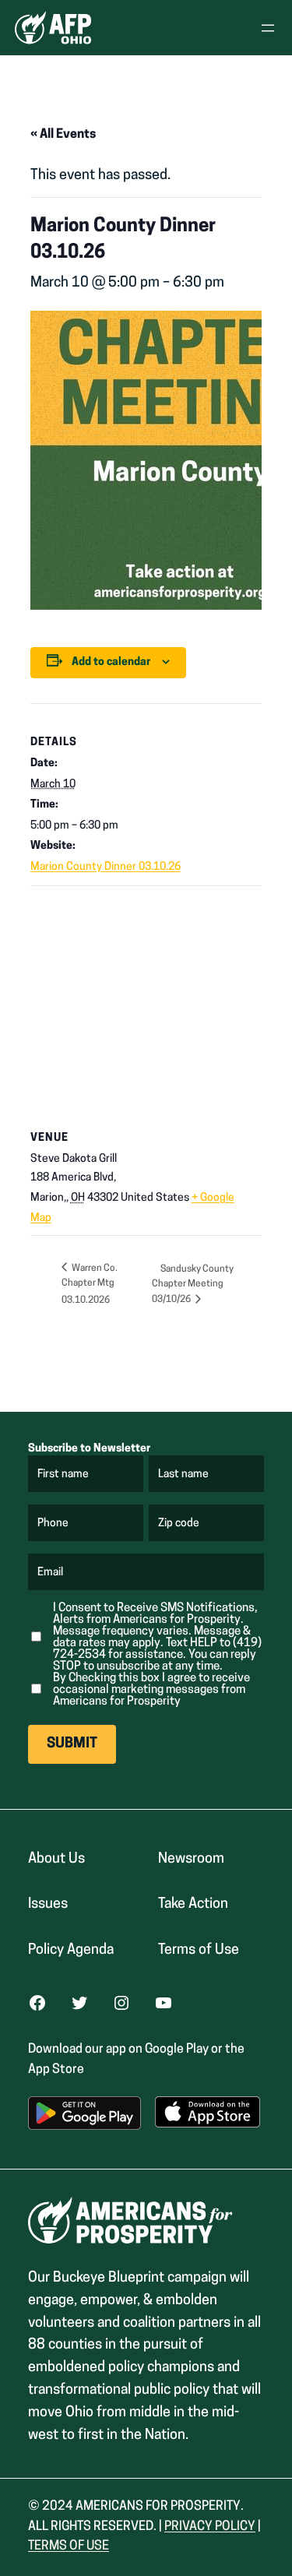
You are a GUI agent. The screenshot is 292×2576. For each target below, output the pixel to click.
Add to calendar (111, 662)
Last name (184, 1475)
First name (64, 1475)
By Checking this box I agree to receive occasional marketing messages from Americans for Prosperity (151, 1690)
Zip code (179, 1524)
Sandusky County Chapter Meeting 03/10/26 (193, 1285)
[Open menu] (268, 28)
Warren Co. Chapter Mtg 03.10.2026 (90, 1284)
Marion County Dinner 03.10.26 (106, 867)
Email (51, 1573)
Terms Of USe (69, 2546)
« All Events (63, 135)
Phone (53, 1524)
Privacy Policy (210, 2527)
